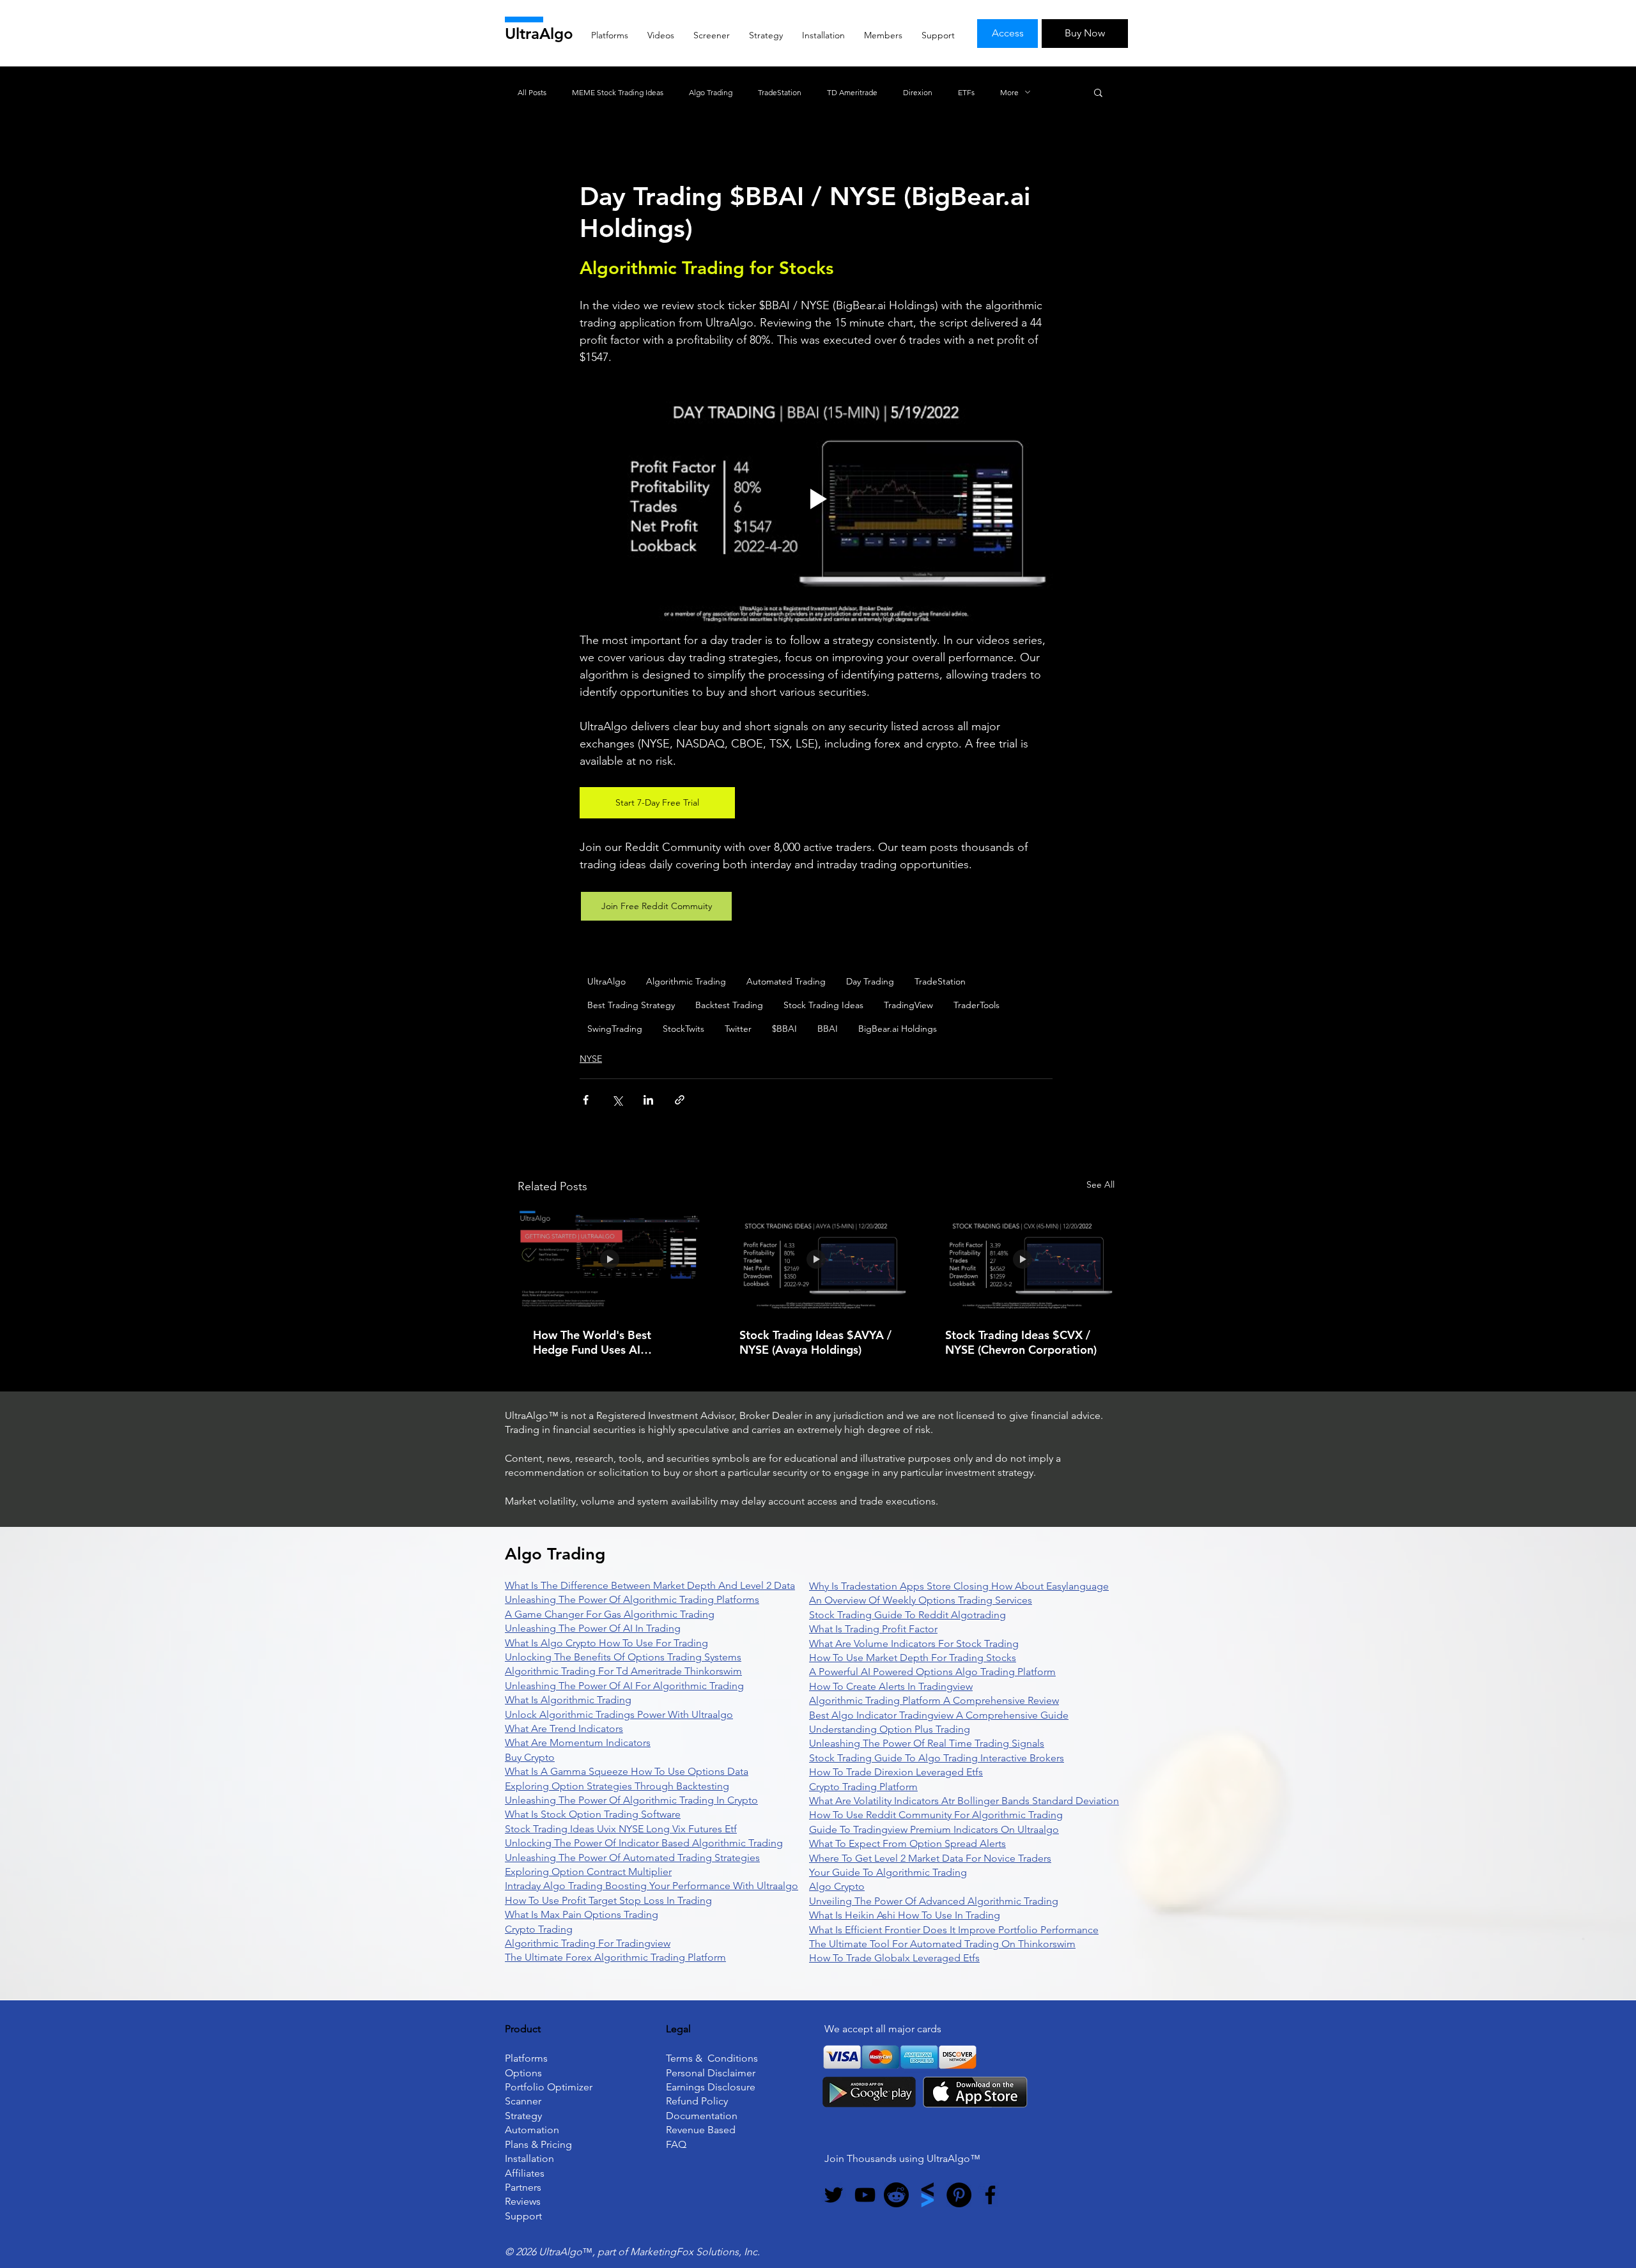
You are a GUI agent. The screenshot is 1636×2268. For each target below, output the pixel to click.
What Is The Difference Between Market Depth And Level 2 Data (650, 1585)
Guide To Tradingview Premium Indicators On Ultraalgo (934, 1829)
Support (523, 2216)
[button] (1098, 92)
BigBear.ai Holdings (898, 1029)
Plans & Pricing (538, 2144)
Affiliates (525, 2173)
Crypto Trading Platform (863, 1787)
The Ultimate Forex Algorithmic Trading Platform (615, 1957)
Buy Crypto (530, 1757)
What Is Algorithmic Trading (568, 1700)
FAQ (676, 2144)
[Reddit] (896, 2195)
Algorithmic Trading (686, 981)
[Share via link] (680, 1100)
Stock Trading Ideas (823, 1005)
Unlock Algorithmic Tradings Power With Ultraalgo (619, 1714)
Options (523, 2073)
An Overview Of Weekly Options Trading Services (921, 1600)
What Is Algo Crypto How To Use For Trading (606, 1643)
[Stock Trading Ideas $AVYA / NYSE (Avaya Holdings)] (816, 1260)
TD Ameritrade (852, 92)
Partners (523, 2187)
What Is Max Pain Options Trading (582, 1914)
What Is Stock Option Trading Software (593, 1814)
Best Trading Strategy (631, 1005)
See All (1100, 1184)
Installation (529, 2158)
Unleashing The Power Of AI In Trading (593, 1628)
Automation (532, 2130)
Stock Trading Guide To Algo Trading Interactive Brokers (937, 1758)
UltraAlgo (539, 34)
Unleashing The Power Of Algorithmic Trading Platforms (632, 1599)
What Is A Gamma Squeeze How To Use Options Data (627, 1771)
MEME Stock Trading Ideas (618, 92)
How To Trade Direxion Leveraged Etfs (896, 1772)
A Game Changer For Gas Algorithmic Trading (610, 1614)
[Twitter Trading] (834, 2195)
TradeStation (780, 92)
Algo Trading (711, 92)
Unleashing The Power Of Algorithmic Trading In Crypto (631, 1800)
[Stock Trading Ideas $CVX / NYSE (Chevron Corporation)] (1022, 1260)
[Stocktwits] (928, 2195)
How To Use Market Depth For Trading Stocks (913, 1658)
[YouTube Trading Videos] (865, 2195)
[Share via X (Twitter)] (617, 1100)
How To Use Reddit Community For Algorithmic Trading (936, 1815)
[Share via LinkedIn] (648, 1100)
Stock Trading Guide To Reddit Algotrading (907, 1615)
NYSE (591, 1059)
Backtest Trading (729, 1005)
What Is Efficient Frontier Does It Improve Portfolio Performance (954, 1930)
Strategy (523, 2116)
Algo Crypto (837, 1886)
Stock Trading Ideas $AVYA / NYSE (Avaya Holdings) (815, 1342)
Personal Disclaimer (711, 2073)
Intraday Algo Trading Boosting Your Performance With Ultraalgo (652, 1886)
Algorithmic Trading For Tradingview (588, 1943)
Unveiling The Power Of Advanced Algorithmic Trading (934, 1901)
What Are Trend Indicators (564, 1728)
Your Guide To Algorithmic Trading (888, 1872)
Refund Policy (697, 2101)
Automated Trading (786, 981)
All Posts (532, 92)
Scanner (523, 2101)
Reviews (523, 2201)
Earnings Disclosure (711, 2087)
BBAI (828, 1029)
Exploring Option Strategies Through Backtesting (617, 1786)
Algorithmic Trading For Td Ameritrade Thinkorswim (623, 1671)
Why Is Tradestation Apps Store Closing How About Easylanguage (959, 1586)
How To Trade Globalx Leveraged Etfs (894, 1958)
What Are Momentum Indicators (578, 1743)
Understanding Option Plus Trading (890, 1729)
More (1009, 92)
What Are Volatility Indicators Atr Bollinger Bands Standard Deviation (964, 1801)
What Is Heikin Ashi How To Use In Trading (905, 1915)
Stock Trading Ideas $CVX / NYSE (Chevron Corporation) (1021, 1342)
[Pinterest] (959, 2195)
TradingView (908, 1005)
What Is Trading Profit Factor (873, 1629)
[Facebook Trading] (990, 2195)
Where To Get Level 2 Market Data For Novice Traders (930, 1858)
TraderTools (976, 1005)
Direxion (918, 92)
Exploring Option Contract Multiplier (588, 1872)
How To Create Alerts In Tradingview (891, 1686)
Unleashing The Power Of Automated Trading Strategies (632, 1858)
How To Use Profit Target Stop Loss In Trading (608, 1900)
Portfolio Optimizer (549, 2087)
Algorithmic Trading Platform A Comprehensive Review (934, 1700)
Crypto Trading (539, 1929)
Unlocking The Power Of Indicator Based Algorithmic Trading (644, 1843)
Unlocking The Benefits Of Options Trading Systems (623, 1657)
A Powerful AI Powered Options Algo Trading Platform (932, 1672)
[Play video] (816, 499)
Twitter (738, 1029)
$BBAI (784, 1029)
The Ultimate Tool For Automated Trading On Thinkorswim (942, 1944)
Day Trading (870, 981)
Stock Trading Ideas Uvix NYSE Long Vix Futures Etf (621, 1829)
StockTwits (683, 1029)
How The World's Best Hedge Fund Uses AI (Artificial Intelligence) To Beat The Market (599, 1342)
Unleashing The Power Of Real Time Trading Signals (927, 1743)
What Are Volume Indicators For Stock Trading (914, 1644)
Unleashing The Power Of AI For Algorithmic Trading (624, 1686)
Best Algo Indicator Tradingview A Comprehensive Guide (939, 1715)
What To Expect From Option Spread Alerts (907, 1843)
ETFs (966, 92)
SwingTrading (615, 1029)
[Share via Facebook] (586, 1100)
